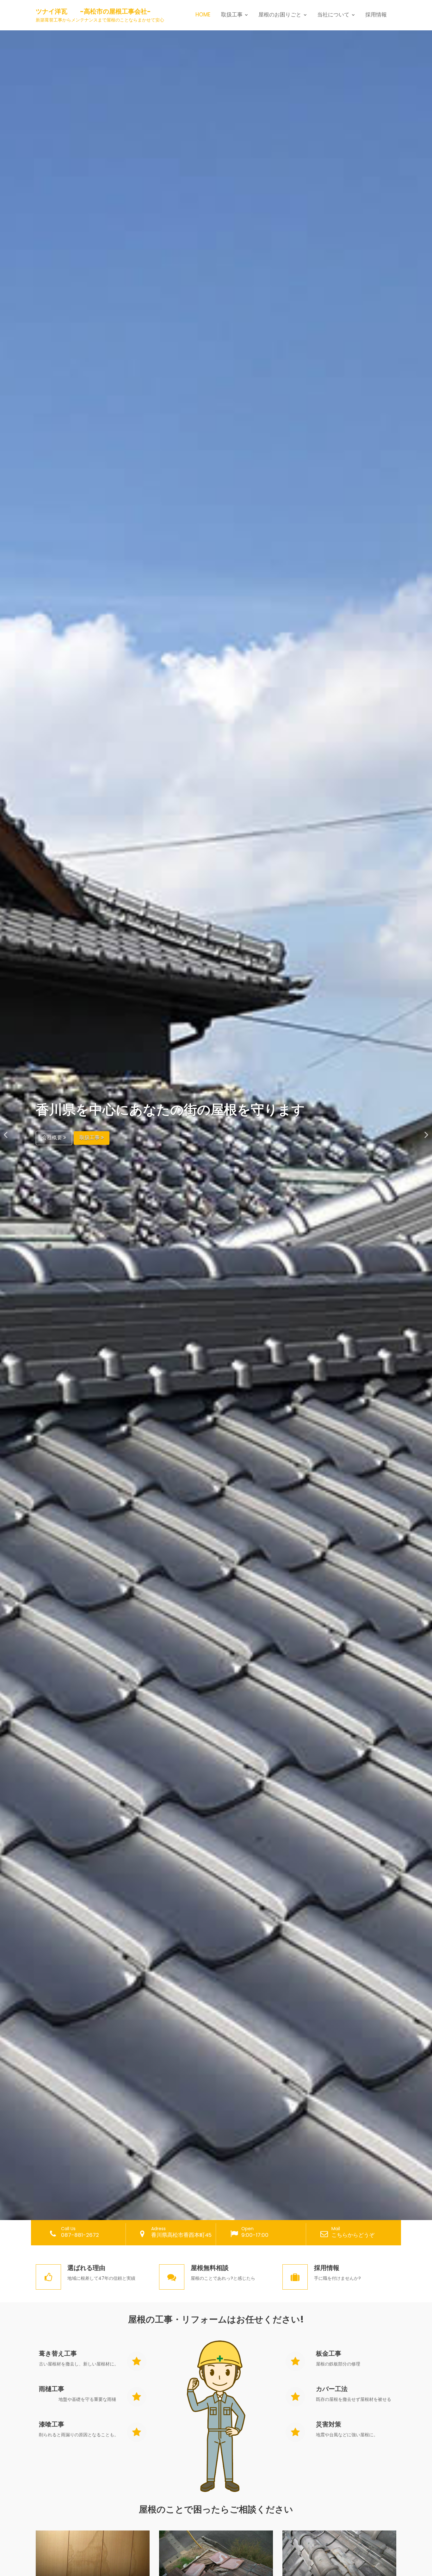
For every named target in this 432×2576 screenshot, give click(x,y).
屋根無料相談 (210, 2268)
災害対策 (329, 2424)
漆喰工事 (52, 2424)
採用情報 (376, 15)
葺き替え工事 (58, 2353)
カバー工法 (332, 2389)
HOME (203, 15)
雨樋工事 (52, 2389)
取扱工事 (90, 1137)
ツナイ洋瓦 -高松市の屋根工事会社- (93, 11)
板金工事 (329, 2353)
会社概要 (52, 1137)
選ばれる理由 (86, 2268)
